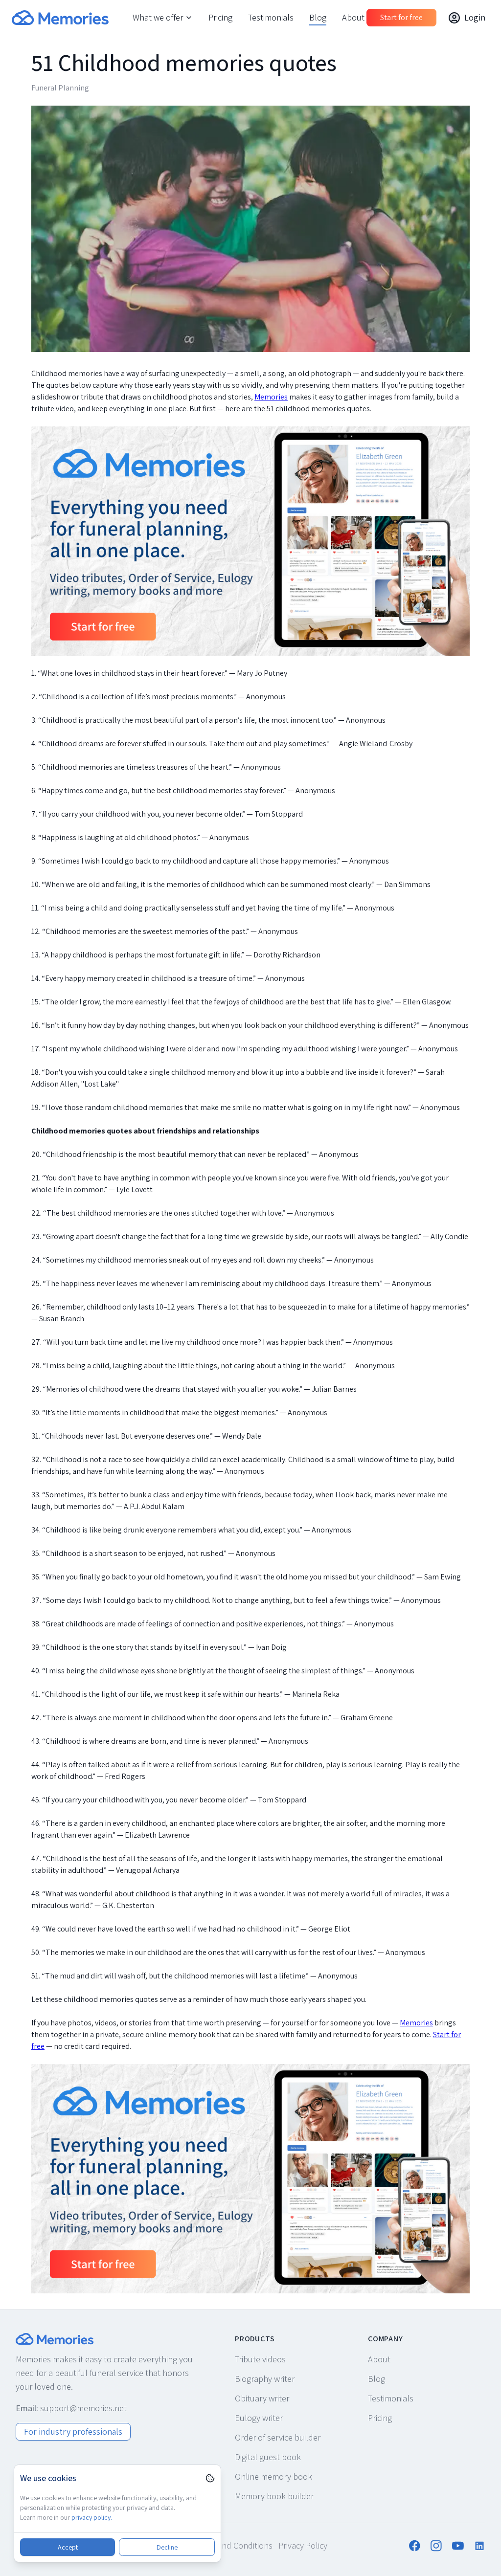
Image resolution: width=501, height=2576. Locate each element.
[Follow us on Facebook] (415, 2546)
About (353, 17)
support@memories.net (83, 2408)
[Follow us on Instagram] (436, 2546)
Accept (68, 2547)
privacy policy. (92, 2517)
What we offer (158, 17)
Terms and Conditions (233, 2545)
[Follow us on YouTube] (458, 2546)
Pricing (220, 17)
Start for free (401, 17)
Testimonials (271, 17)
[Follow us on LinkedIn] (479, 2546)
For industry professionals (73, 2432)
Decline (167, 2547)
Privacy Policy (303, 2545)
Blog (318, 17)
